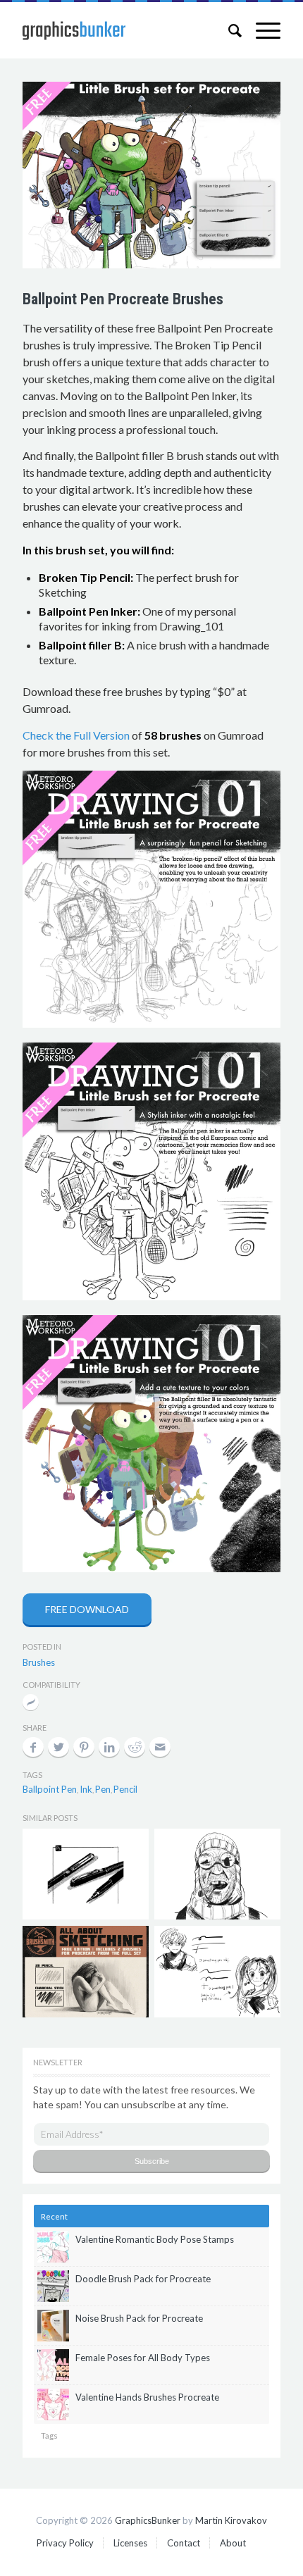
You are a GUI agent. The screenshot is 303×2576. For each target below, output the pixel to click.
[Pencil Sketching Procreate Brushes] (217, 1874)
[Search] (228, 30)
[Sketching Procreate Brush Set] (85, 1971)
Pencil (125, 1789)
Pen (103, 1789)
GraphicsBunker (148, 2520)
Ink (86, 1789)
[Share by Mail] (160, 1747)
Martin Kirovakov (231, 2520)
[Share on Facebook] (33, 1747)
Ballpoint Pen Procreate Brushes (123, 299)
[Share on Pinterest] (84, 1747)
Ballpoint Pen (50, 1789)
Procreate (31, 1704)
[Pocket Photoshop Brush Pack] (85, 1874)
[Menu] (261, 30)
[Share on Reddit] (135, 1747)
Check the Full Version (76, 735)
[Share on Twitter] (58, 1747)
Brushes (39, 1662)
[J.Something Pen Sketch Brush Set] (217, 1971)
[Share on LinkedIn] (109, 1747)
